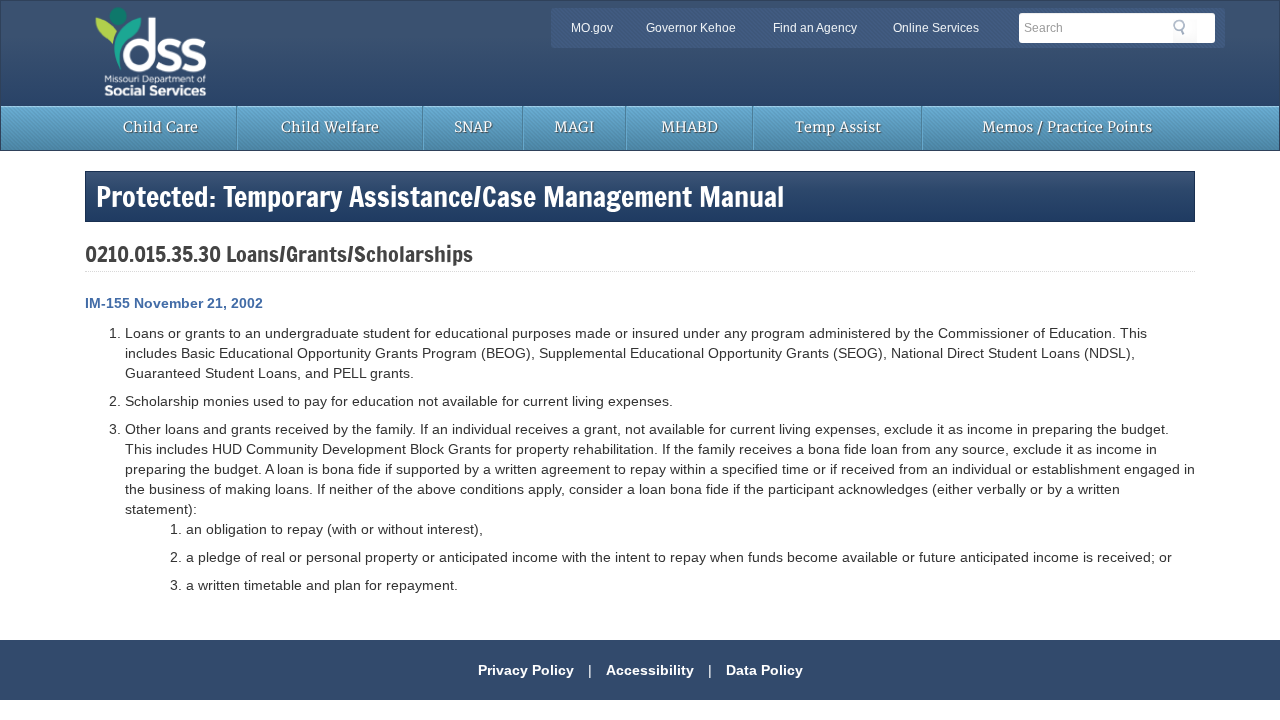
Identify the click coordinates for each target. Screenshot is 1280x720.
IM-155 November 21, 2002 (174, 303)
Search (1185, 31)
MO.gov (592, 28)
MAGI (574, 127)
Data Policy (764, 670)
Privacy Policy (526, 670)
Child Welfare (330, 127)
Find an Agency (815, 28)
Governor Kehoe (691, 28)
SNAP (473, 127)
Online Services (936, 28)
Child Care (160, 127)
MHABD (689, 127)
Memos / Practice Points (1067, 127)
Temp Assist (838, 127)
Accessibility (650, 670)
